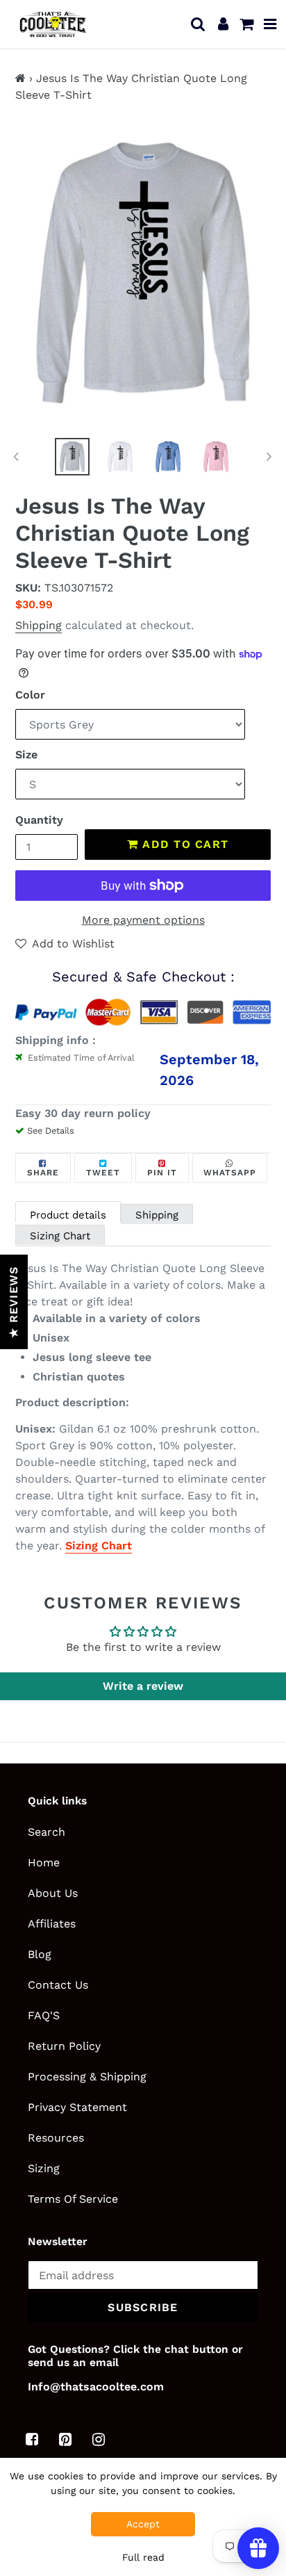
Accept (143, 2524)
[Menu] (270, 24)
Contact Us (58, 1985)
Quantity (39, 820)
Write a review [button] (143, 1686)
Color (30, 695)
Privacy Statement (77, 2107)
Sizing (44, 2168)
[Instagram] (99, 2440)
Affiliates (52, 1924)
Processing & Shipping (87, 2077)
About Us (53, 1893)
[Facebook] (32, 2440)
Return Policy (64, 2046)
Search (47, 1832)
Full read (143, 2557)
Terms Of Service (73, 2199)
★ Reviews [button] (14, 1302)
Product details (68, 1215)
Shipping (39, 625)
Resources (56, 2138)
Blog (40, 1954)
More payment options (143, 920)
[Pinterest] (65, 2440)
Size (26, 755)
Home (44, 1862)
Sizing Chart (60, 1236)
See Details (51, 1131)
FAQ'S (44, 2015)
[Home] (20, 78)
